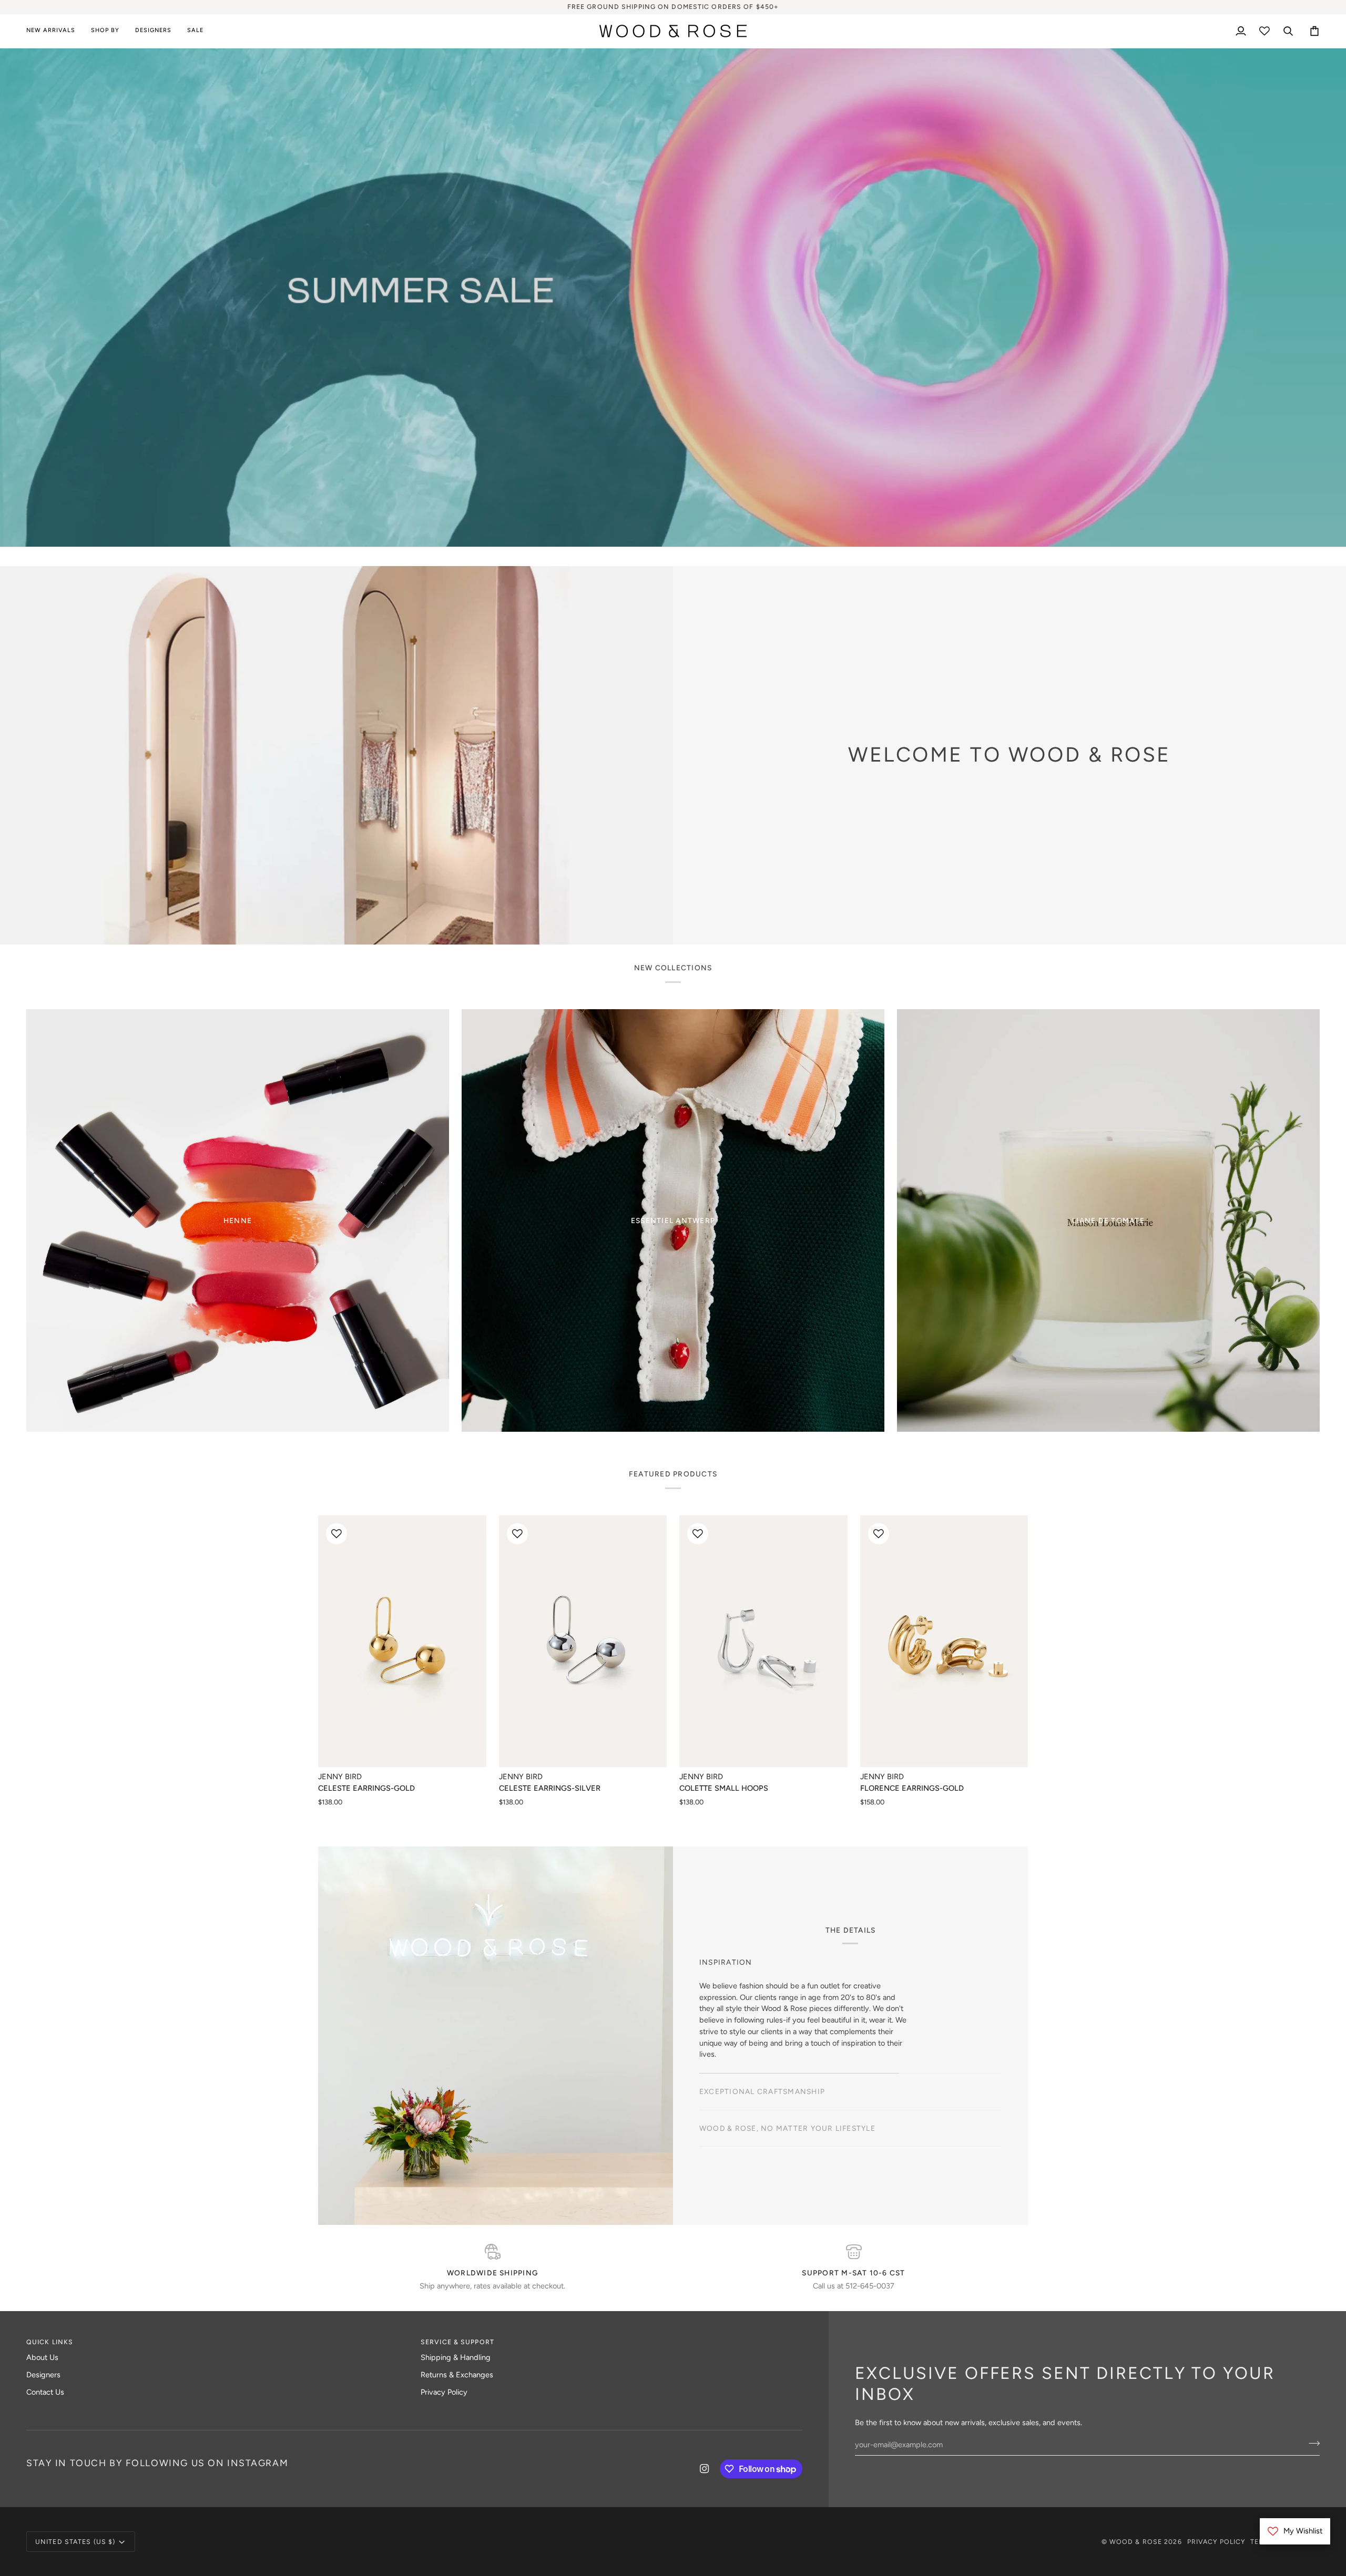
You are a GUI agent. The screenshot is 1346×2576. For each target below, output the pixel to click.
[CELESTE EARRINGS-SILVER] (583, 1641)
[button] (105, 31)
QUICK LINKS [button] (50, 2342)
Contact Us (45, 2392)
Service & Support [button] (457, 2342)
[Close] (751, 1239)
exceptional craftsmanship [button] (762, 2045)
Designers (43, 2375)
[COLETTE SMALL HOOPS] (763, 1641)
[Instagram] (705, 2469)
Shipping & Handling (456, 2357)
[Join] (740, 1326)
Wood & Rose (1136, 2542)
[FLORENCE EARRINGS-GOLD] (944, 1641)
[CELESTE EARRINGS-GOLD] (402, 1641)
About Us (42, 2357)
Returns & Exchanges (457, 2375)
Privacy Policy (444, 2392)
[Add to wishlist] (336, 1534)
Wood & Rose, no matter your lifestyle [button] (787, 2082)
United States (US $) (75, 2542)
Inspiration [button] (726, 2008)
